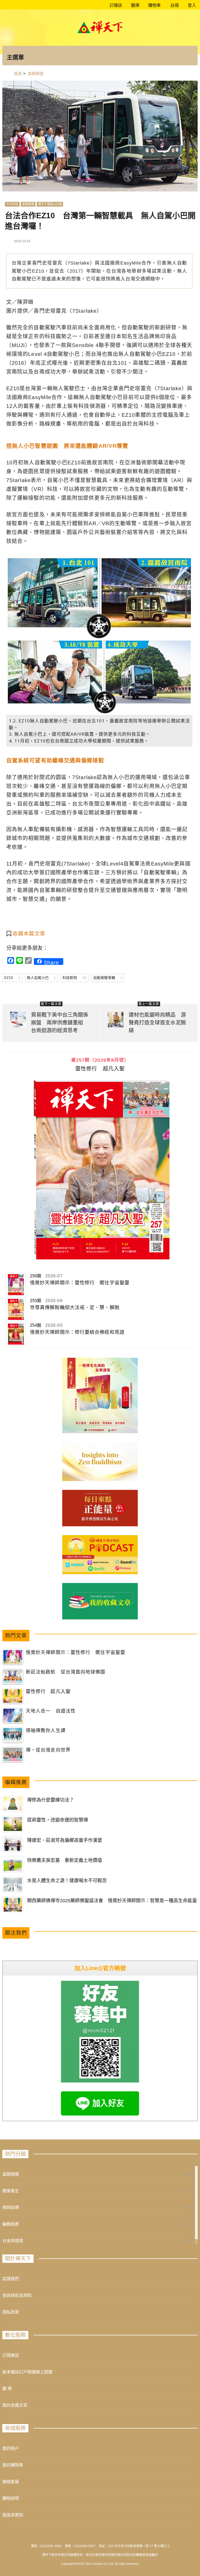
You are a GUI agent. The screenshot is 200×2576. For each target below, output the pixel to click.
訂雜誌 (115, 5)
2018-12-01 (22, 241)
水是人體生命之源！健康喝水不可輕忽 (67, 1881)
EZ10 (12, 978)
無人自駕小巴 (41, 978)
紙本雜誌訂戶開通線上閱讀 (27, 2372)
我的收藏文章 (15, 2405)
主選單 (15, 57)
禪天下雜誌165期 (50, 204)
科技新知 (74, 978)
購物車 (154, 5)
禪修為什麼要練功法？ (51, 1800)
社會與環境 (13, 2241)
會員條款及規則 (17, 2295)
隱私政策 (11, 2312)
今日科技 (12, 204)
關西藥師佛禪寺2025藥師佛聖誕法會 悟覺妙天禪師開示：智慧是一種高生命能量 (112, 1901)
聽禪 (135, 5)
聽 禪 (7, 2389)
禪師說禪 (11, 2207)
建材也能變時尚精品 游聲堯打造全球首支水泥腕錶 (157, 1023)
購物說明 (11, 2498)
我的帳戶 (11, 2448)
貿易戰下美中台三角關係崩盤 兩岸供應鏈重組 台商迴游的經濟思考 (60, 1023)
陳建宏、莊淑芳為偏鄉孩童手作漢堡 (65, 1840)
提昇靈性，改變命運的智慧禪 (58, 1820)
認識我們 (11, 2279)
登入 (192, 5)
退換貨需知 (13, 2515)
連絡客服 (11, 2482)
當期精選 (28, 204)
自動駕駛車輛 (108, 978)
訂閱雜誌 (11, 2355)
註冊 (174, 5)
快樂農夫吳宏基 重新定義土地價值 (65, 1860)
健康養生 (11, 2191)
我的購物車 (13, 2465)
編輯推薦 (11, 2224)
